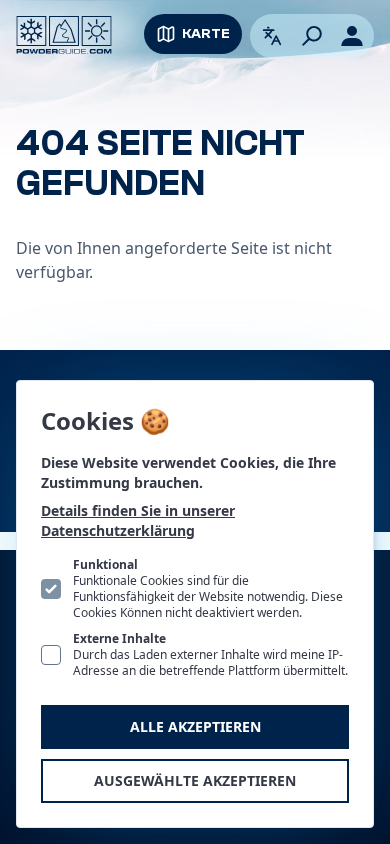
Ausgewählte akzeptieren (195, 780)
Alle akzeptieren (195, 726)
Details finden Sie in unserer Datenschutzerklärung (138, 520)
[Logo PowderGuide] (64, 35)
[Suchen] (312, 36)
